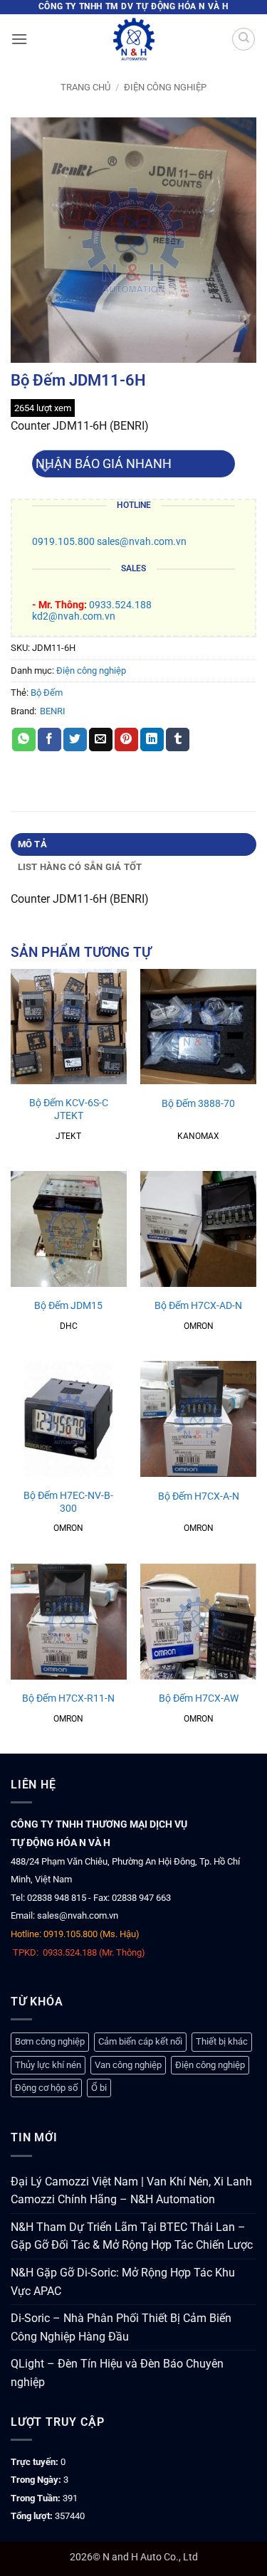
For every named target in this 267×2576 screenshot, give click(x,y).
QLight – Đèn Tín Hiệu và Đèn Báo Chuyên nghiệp (117, 2373)
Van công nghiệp (128, 2065)
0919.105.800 (63, 542)
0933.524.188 (120, 605)
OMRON (199, 1326)
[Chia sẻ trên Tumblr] (178, 740)
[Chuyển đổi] (46, 469)
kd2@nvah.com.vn (74, 616)
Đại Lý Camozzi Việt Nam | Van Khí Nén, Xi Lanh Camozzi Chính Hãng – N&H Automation (131, 2191)
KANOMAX (198, 1136)
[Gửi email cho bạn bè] (101, 740)
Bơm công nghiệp (50, 2041)
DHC (69, 1326)
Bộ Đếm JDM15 (68, 1305)
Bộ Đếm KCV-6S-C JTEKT (69, 1109)
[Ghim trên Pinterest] (126, 740)
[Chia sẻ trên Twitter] (75, 740)
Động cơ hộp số (46, 2088)
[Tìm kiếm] (244, 39)
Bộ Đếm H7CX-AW (199, 1698)
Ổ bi (99, 2088)
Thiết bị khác (222, 2041)
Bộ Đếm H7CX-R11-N (68, 1698)
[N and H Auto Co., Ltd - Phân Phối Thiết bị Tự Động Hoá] (134, 39)
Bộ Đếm (47, 693)
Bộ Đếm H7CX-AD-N (198, 1305)
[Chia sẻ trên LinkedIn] (152, 740)
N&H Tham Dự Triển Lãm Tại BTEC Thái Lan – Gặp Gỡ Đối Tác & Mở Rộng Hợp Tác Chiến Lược (132, 2236)
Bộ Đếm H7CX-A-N (199, 1496)
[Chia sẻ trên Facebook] (49, 740)
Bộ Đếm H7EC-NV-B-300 (68, 1502)
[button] (19, 39)
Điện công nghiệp (165, 87)
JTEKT (68, 1136)
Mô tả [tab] (32, 844)
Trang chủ (85, 87)
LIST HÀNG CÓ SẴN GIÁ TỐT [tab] (80, 867)
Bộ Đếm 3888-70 (198, 1103)
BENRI (53, 711)
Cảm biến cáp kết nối (140, 2041)
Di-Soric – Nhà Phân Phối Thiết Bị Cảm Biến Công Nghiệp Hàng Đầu (121, 2327)
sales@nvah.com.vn (142, 542)
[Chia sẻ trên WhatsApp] (24, 740)
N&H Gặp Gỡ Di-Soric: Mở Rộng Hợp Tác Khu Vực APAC (123, 2282)
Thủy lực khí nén (48, 2065)
